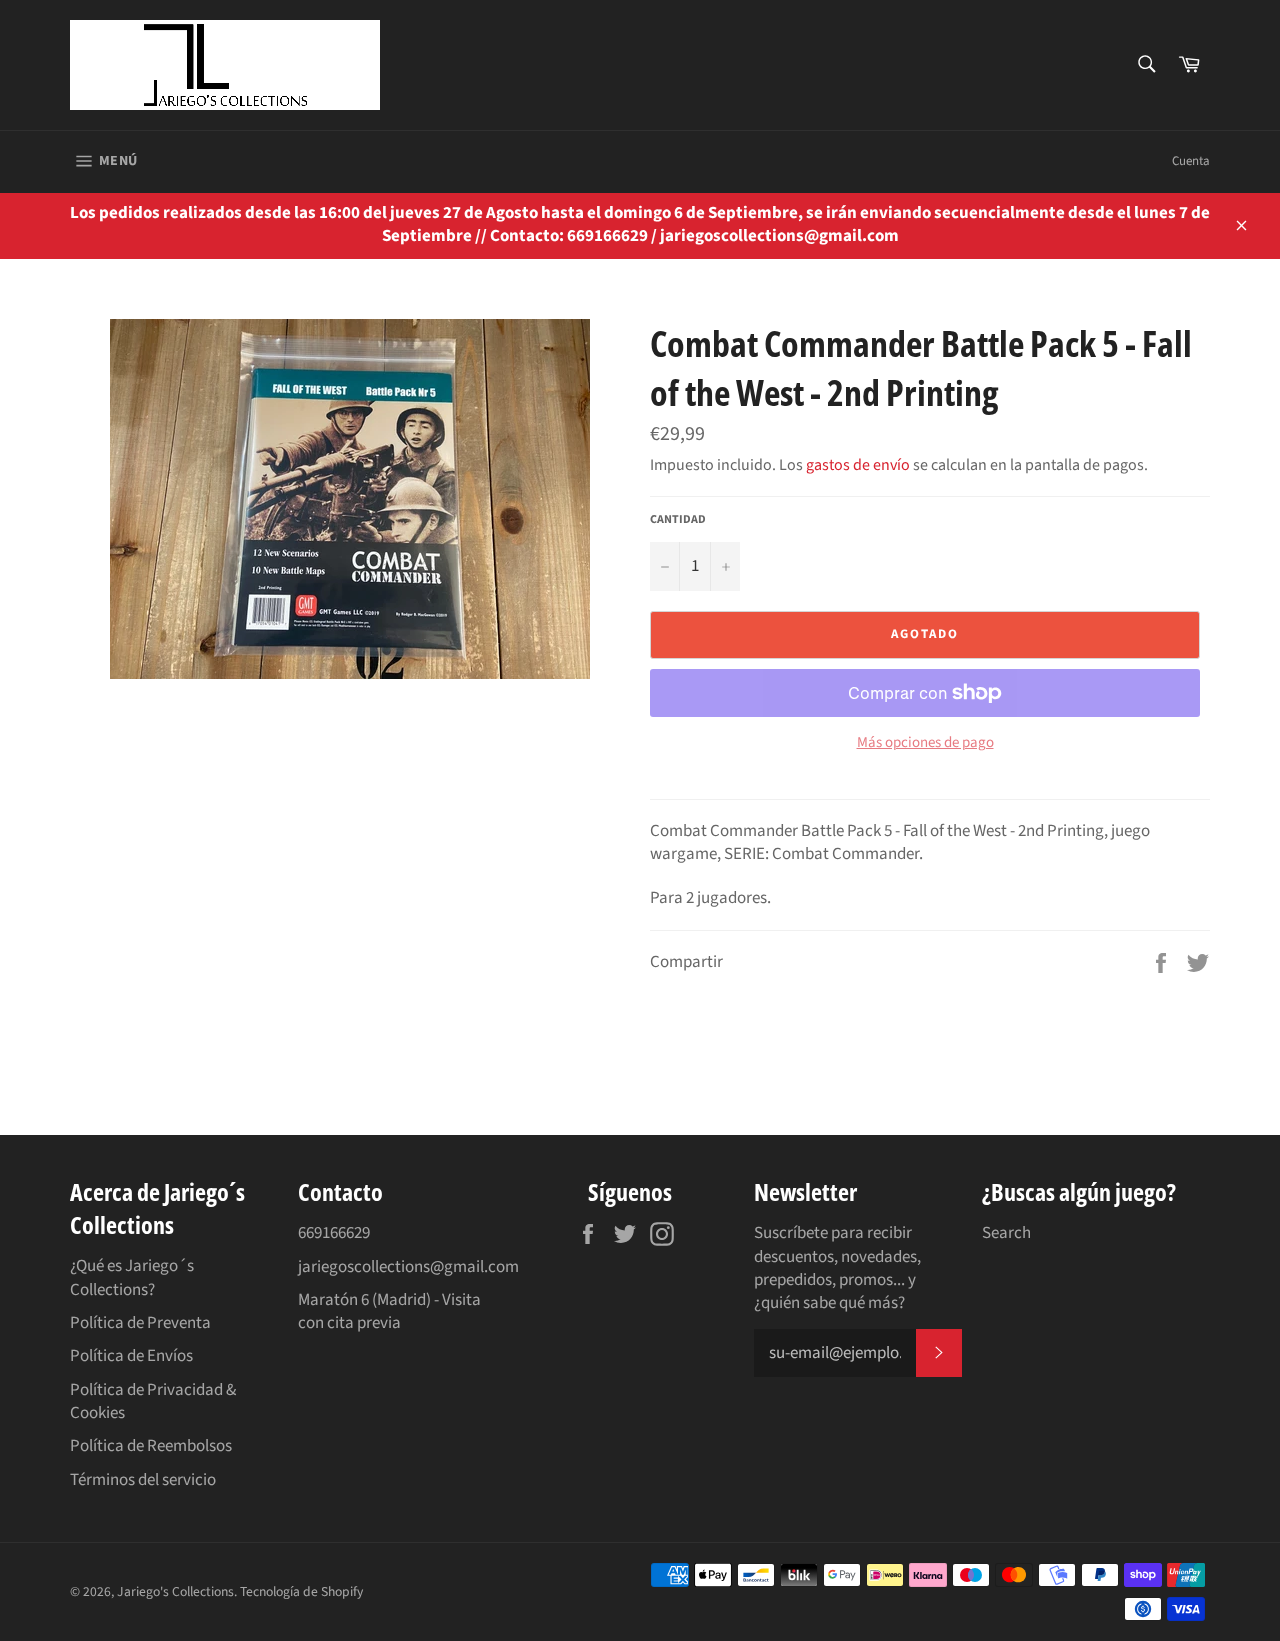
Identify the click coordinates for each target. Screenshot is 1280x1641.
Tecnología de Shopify (301, 1591)
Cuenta (1191, 161)
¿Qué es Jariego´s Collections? (132, 1277)
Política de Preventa (140, 1323)
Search (1006, 1233)
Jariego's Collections (175, 1591)
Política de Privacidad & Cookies (153, 1401)
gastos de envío (858, 465)
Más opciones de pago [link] (925, 743)
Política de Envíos (131, 1356)
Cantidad (678, 520)
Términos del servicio (143, 1480)
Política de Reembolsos (151, 1446)
